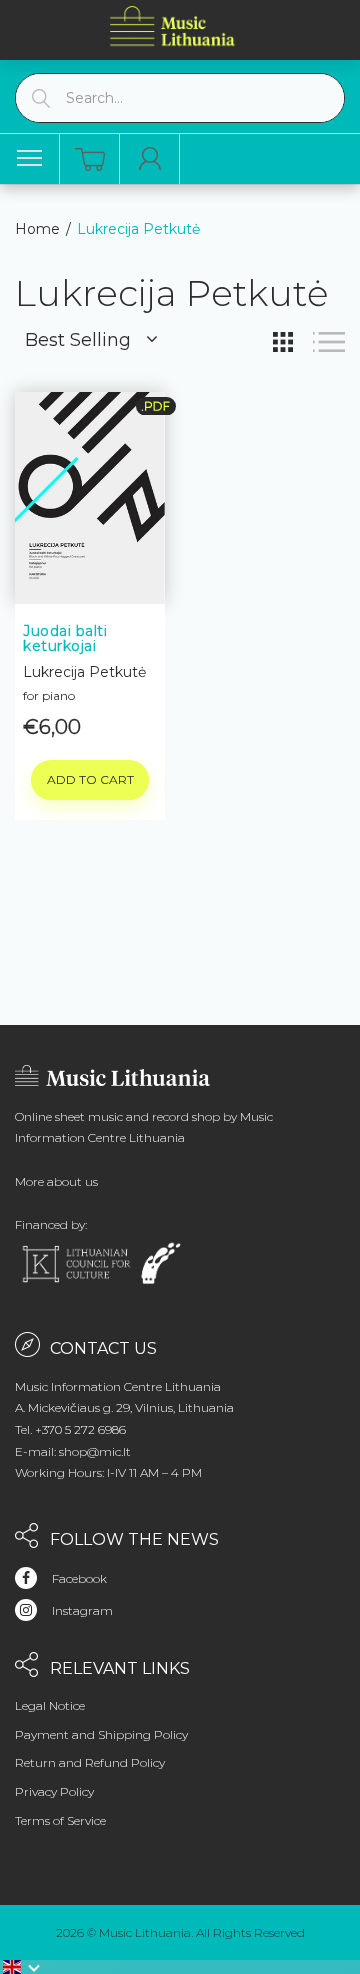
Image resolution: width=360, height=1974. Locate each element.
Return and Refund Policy (90, 1762)
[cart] (90, 159)
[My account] (150, 159)
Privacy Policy (54, 1791)
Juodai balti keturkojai (65, 638)
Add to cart (90, 779)
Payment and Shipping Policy (101, 1734)
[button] (22, 1967)
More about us (56, 1181)
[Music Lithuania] (173, 25)
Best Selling (78, 340)
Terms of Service (60, 1820)
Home (37, 229)
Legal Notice (50, 1705)
